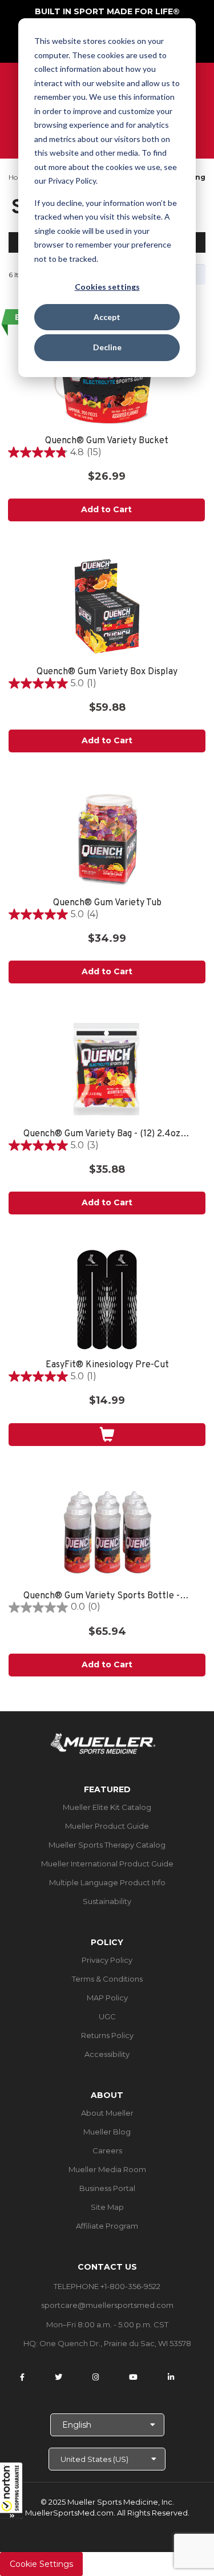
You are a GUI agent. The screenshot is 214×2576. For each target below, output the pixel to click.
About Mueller (107, 2113)
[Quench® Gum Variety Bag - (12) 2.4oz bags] (107, 1069)
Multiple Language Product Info (107, 1882)
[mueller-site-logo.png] (103, 1742)
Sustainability (107, 1901)
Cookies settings (107, 287)
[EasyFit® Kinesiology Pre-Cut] (107, 1300)
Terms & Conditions (107, 1979)
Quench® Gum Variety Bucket (107, 441)
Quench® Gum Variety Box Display (107, 672)
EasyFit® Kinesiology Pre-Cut (107, 1365)
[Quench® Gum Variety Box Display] (107, 607)
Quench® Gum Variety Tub (107, 903)
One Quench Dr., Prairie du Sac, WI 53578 (115, 2343)
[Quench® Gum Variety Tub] (107, 838)
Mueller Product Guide (107, 1826)
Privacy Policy (107, 1960)
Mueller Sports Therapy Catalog (107, 1845)
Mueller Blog (107, 2132)
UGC (107, 2016)
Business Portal (107, 2188)
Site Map (107, 2207)
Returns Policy (107, 2035)
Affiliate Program (107, 2226)
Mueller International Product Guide (107, 1864)
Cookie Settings (41, 2564)
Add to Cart (106, 509)
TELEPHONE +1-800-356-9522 (107, 2286)
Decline (107, 347)
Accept (107, 317)
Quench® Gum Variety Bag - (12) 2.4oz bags (107, 1134)
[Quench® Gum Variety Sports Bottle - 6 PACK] (107, 1531)
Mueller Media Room (107, 2169)
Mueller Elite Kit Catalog (107, 1807)
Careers (107, 2150)
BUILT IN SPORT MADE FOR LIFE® (107, 11)
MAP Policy (107, 1998)
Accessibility (107, 2054)
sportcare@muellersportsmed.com (107, 2305)
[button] (11, 2490)
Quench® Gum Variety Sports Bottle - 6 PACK (107, 1596)
